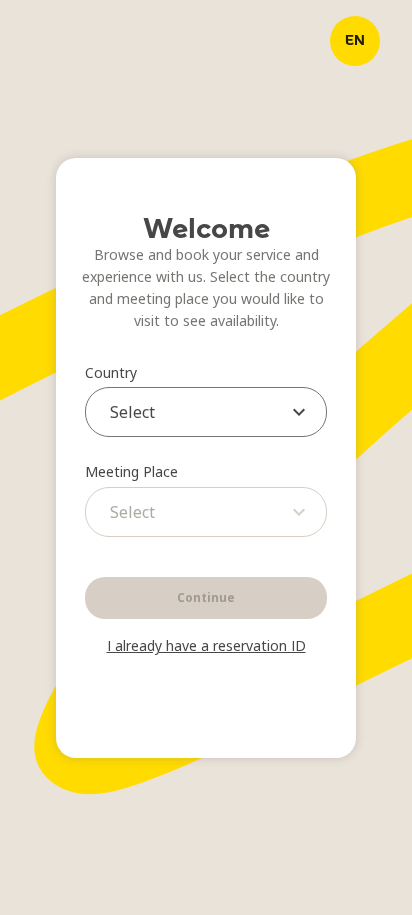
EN (355, 40)
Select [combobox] (132, 412)
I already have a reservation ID (206, 645)
